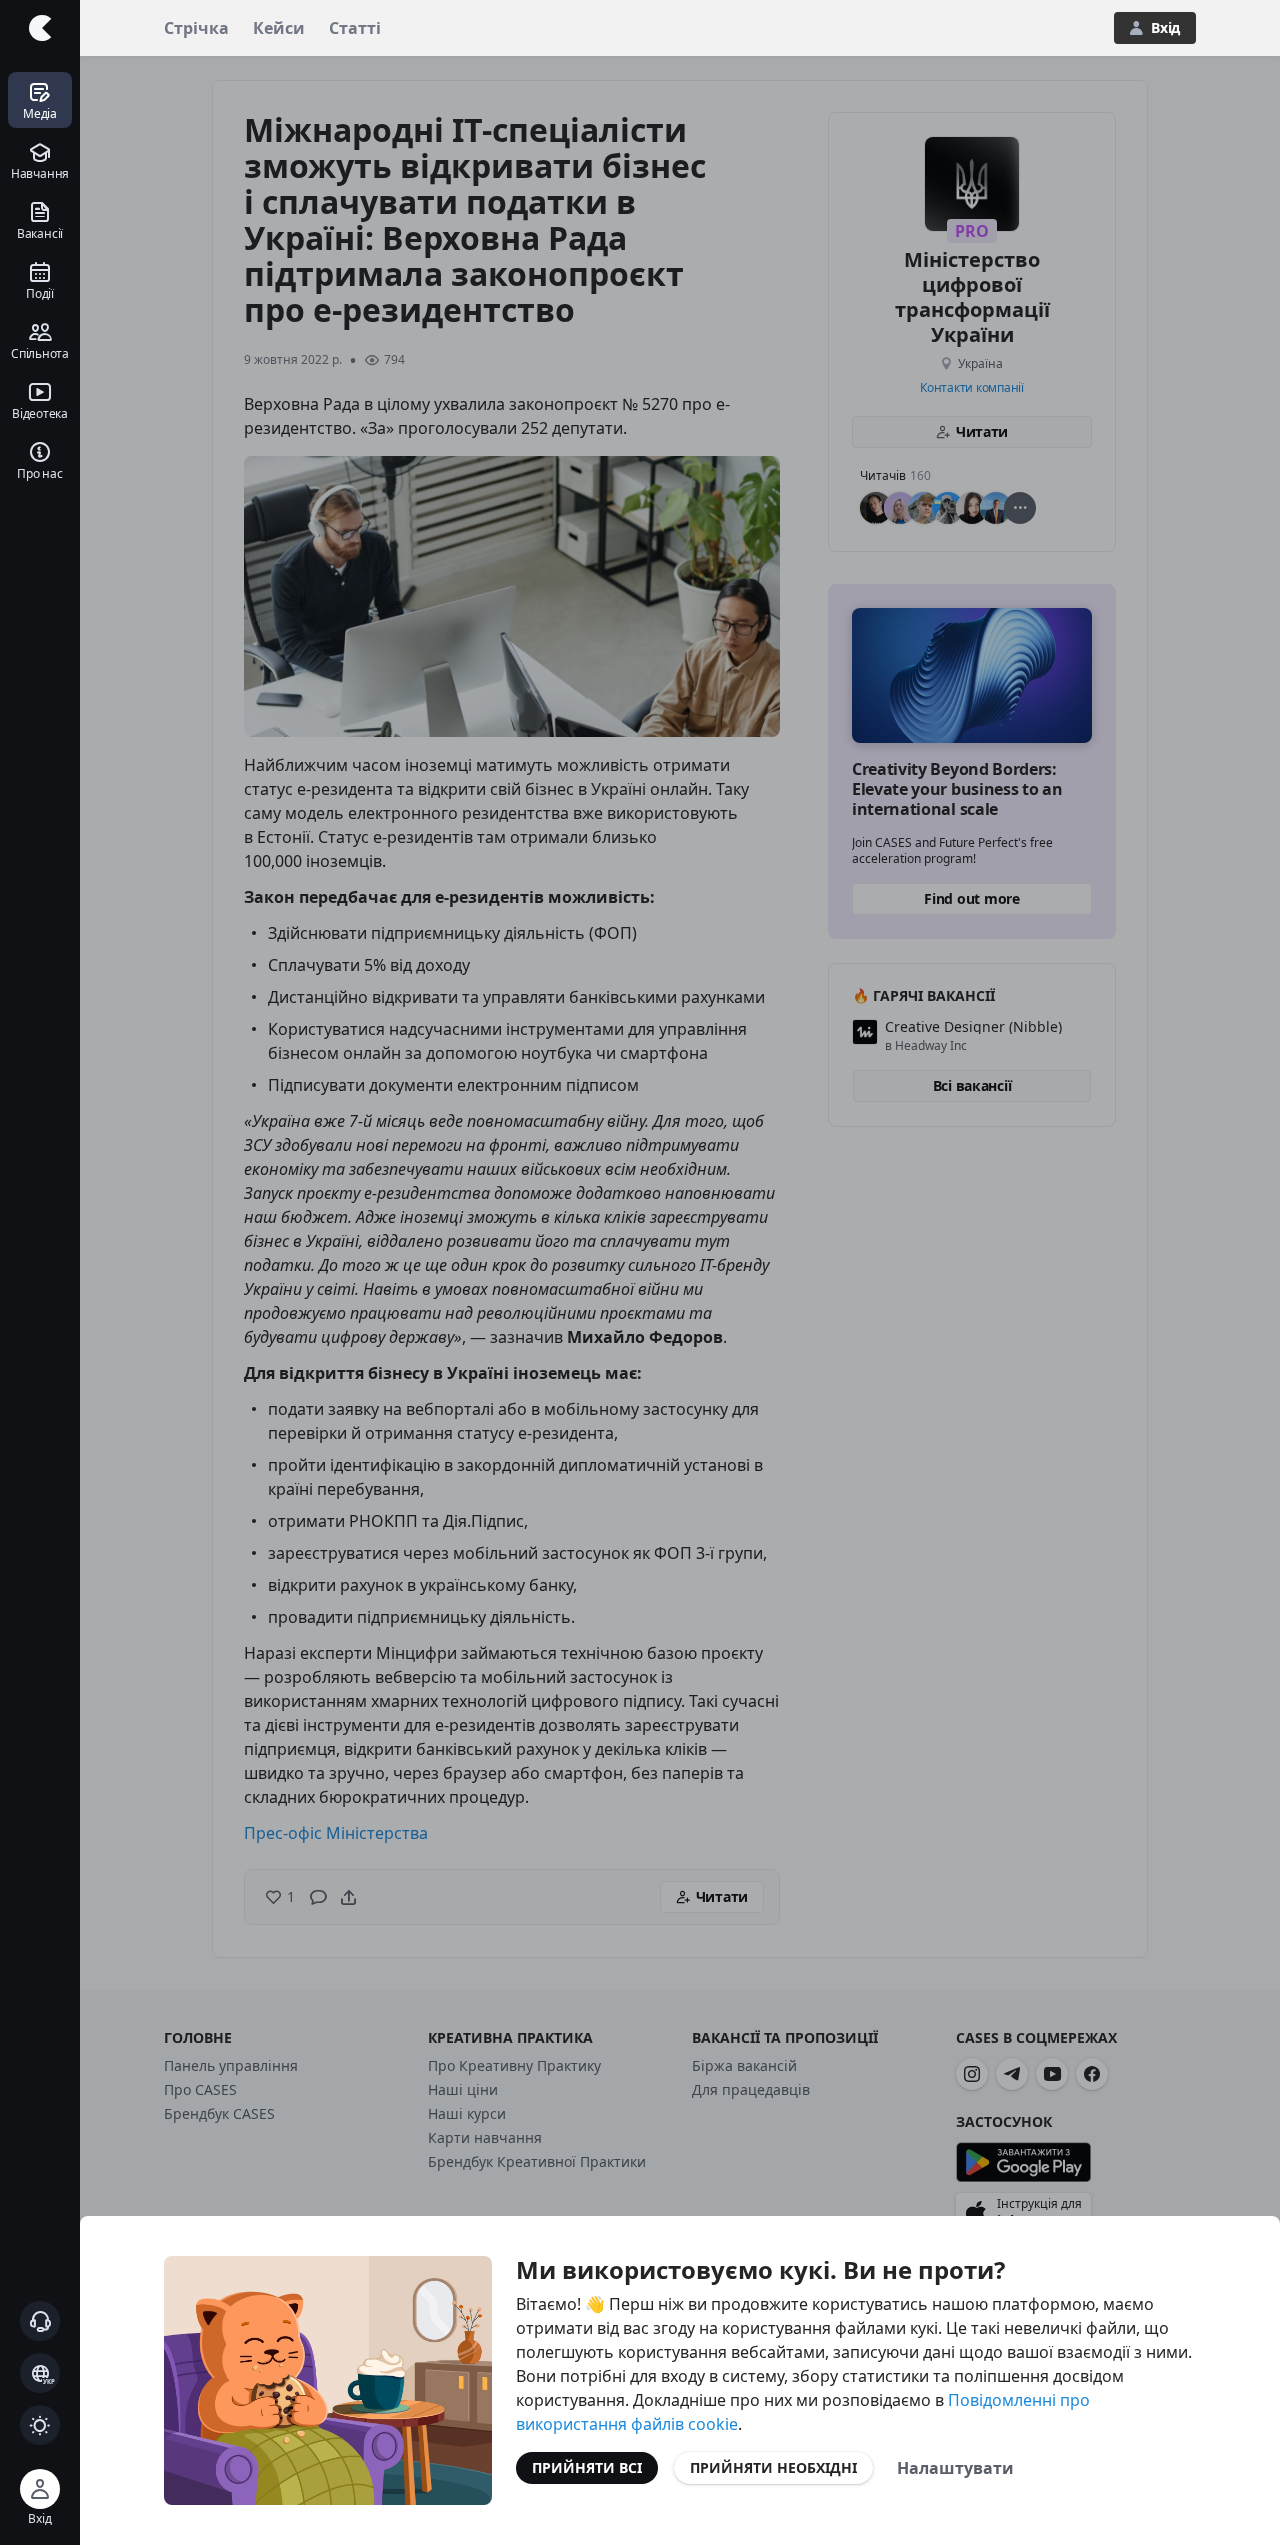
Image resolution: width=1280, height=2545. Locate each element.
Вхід (1165, 27)
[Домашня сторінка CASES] (40, 28)
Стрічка (196, 28)
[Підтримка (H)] (40, 2321)
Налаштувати (955, 2468)
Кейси (279, 28)
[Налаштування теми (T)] (40, 2425)
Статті (355, 28)
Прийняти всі (587, 2467)
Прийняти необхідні (773, 2467)
